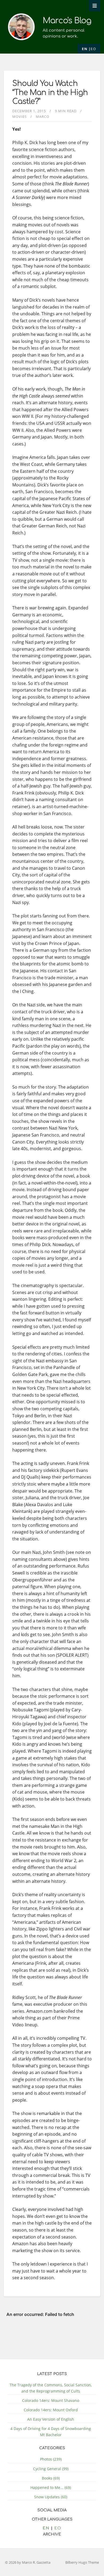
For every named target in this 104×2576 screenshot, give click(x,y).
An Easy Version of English (51, 2419)
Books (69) (51, 2478)
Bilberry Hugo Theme (82, 2562)
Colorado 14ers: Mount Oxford (51, 2410)
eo (93, 49)
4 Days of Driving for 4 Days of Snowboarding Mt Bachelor (51, 2432)
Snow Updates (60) (51, 2497)
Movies (19, 117)
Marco (43, 117)
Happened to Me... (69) (51, 2487)
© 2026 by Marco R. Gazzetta (28, 2562)
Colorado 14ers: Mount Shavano (51, 2400)
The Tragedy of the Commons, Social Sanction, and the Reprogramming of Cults (51, 2388)
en (85, 49)
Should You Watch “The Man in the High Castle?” (50, 93)
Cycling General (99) (51, 2469)
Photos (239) (51, 2459)
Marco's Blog (67, 21)
